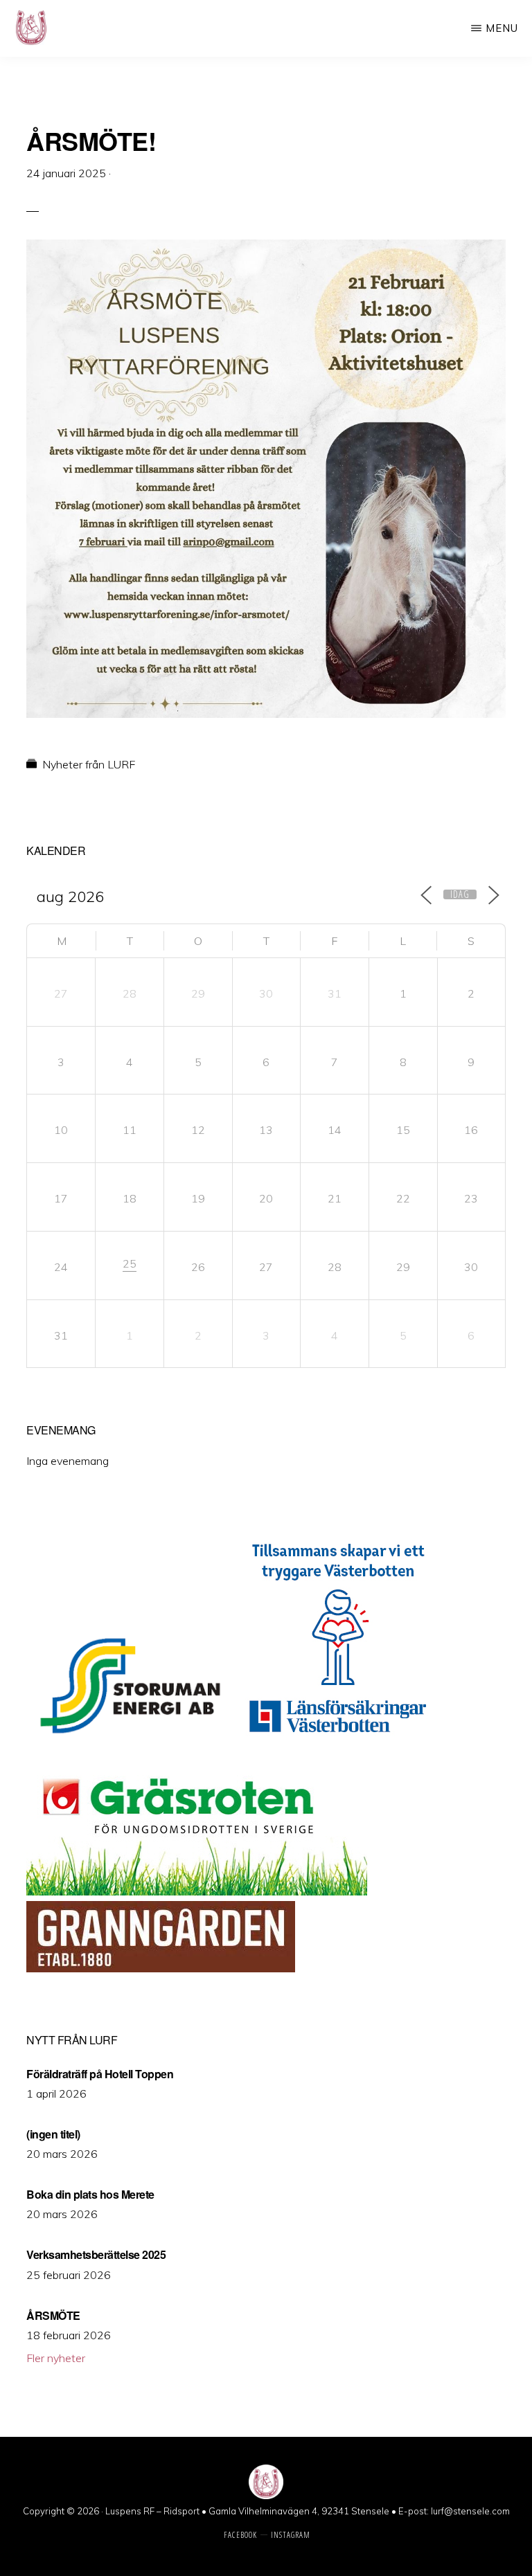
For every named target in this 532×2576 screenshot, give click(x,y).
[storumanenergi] (130, 1743)
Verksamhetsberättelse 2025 (96, 2254)
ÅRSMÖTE (53, 2315)
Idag (460, 894)
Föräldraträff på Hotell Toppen (100, 2074)
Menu (502, 28)
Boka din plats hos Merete (90, 2194)
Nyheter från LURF (89, 764)
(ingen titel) (53, 2134)
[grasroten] (197, 1891)
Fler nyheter (56, 2358)
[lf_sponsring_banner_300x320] (338, 1743)
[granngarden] (161, 1968)
